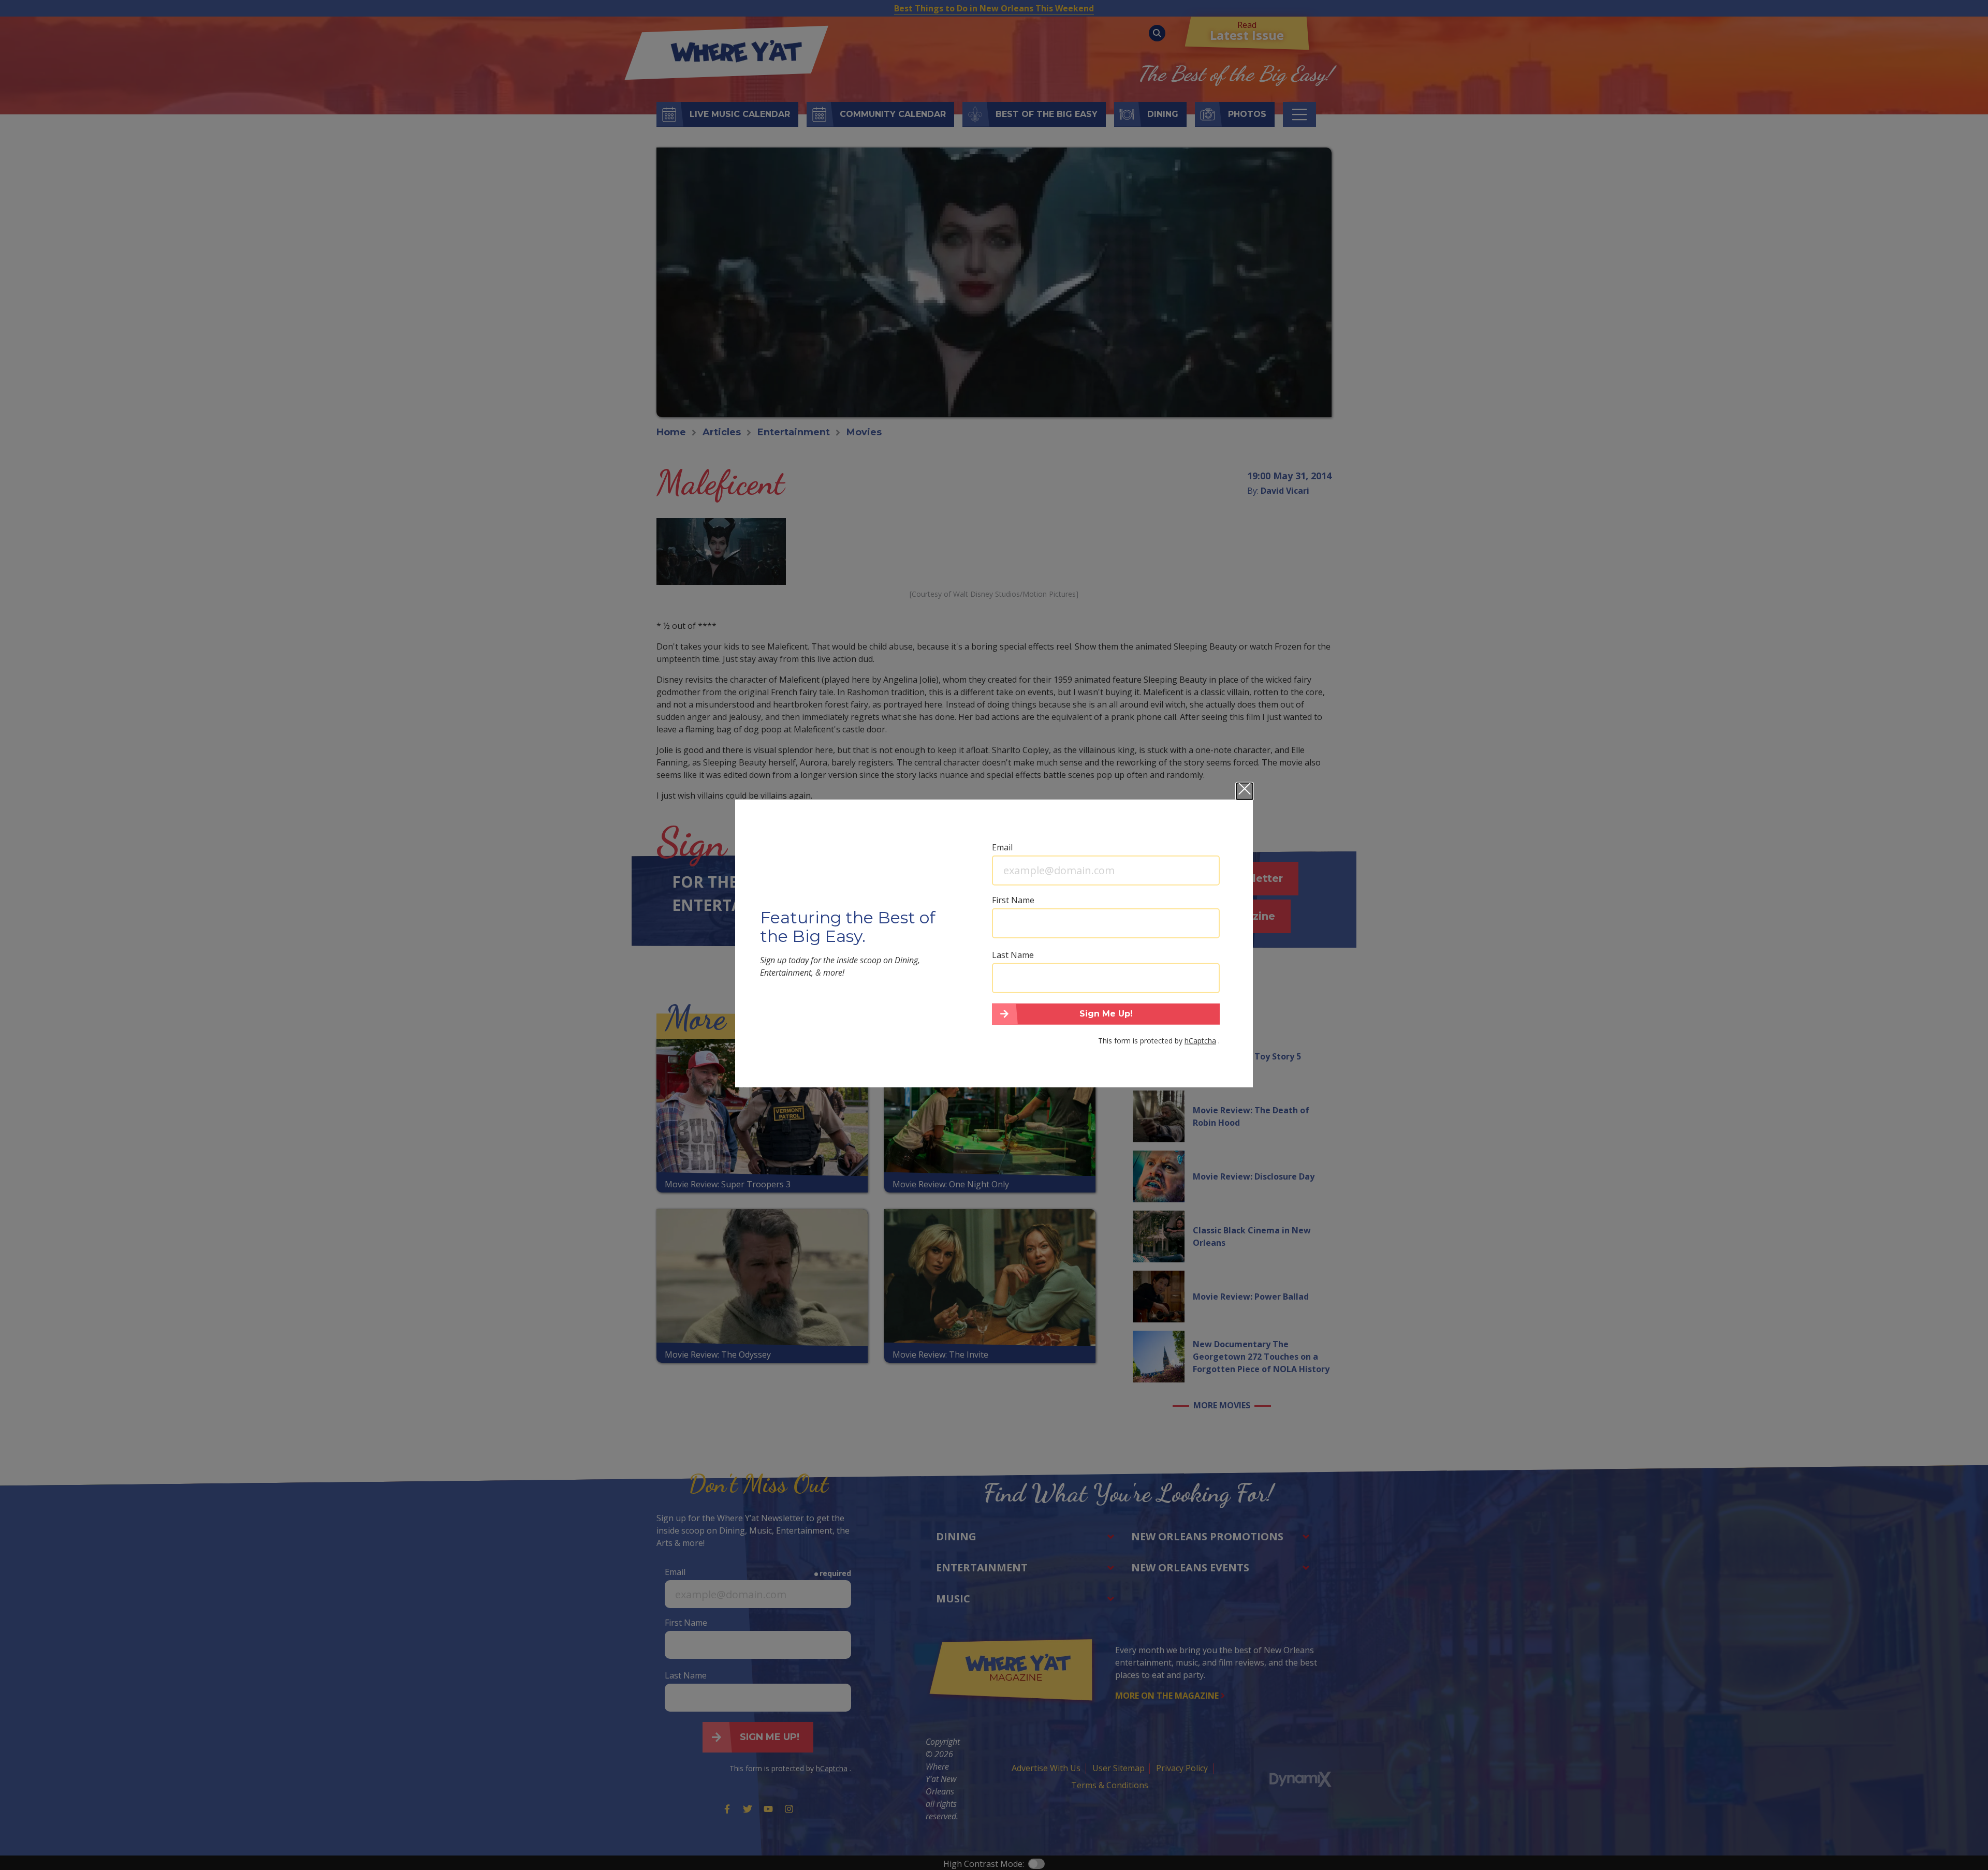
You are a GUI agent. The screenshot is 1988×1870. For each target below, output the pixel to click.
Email (1002, 847)
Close (1245, 791)
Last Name (1013, 954)
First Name (1013, 900)
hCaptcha (1200, 1041)
